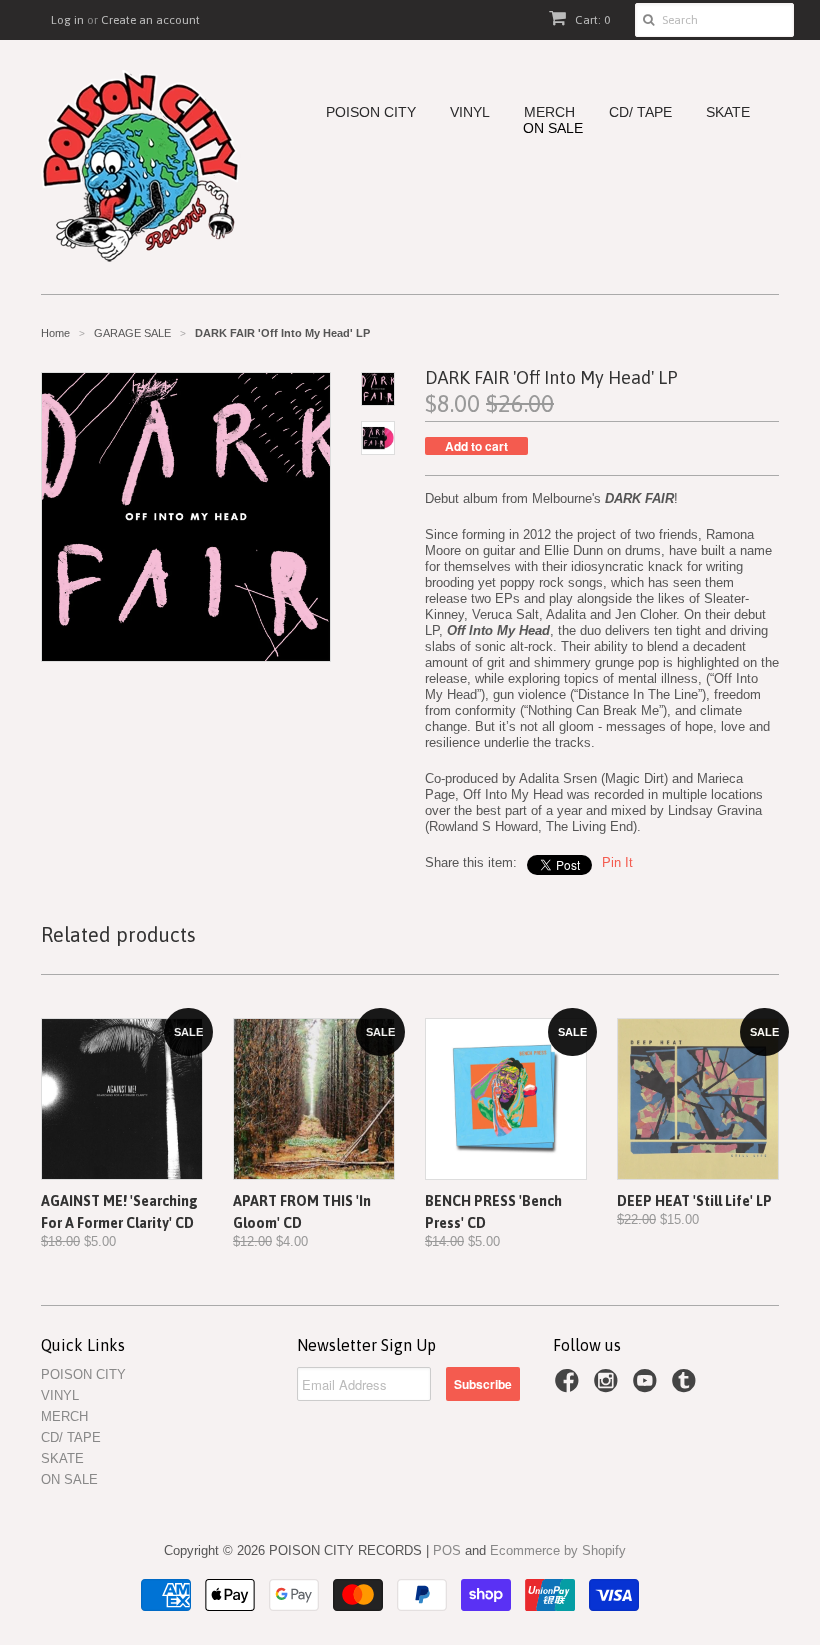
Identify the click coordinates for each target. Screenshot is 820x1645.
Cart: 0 (591, 20)
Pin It (617, 862)
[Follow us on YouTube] (648, 1387)
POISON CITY (371, 112)
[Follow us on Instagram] (609, 1387)
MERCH (549, 112)
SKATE (728, 112)
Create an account (150, 20)
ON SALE (553, 128)
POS (447, 1550)
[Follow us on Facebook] (570, 1387)
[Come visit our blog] (687, 1387)
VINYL (470, 112)
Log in (67, 20)
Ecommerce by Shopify (558, 1550)
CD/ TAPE (640, 112)
